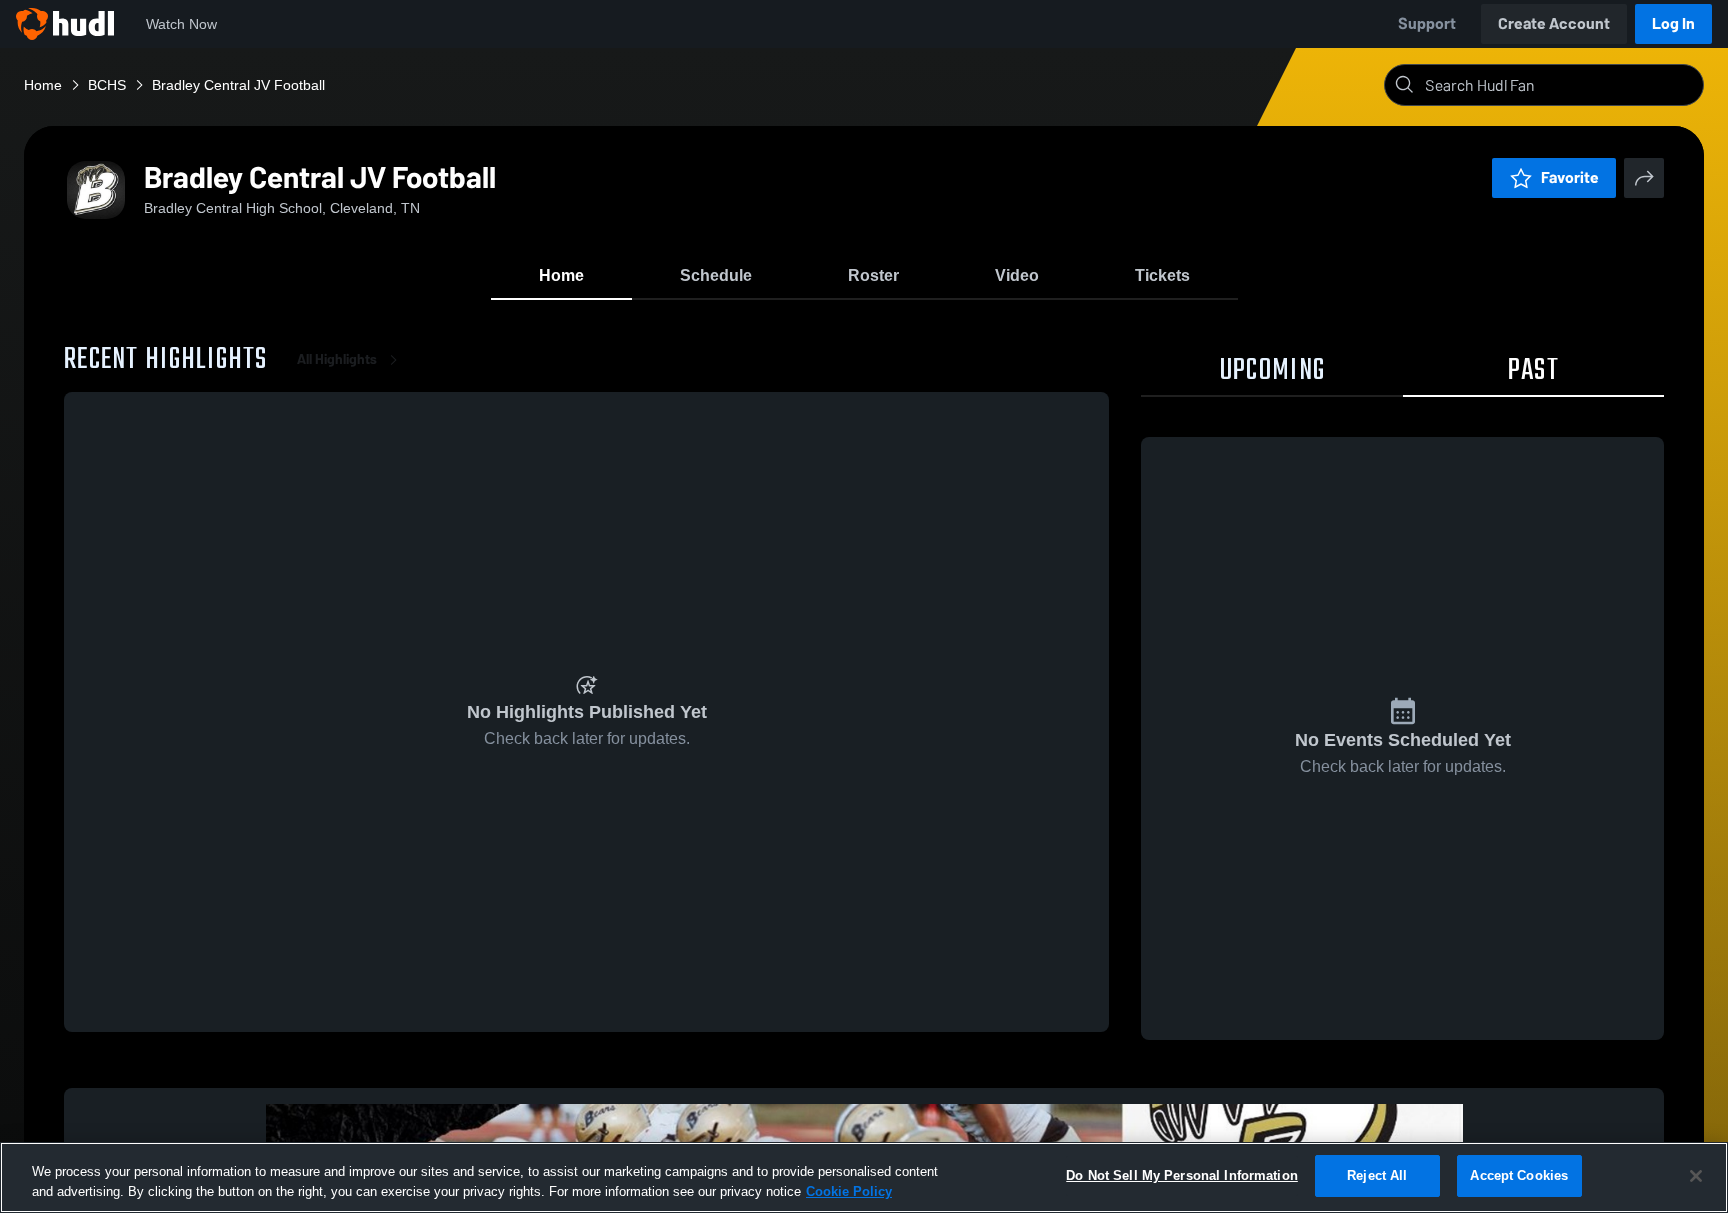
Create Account (1554, 23)
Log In (1673, 23)
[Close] (1696, 1176)
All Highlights (337, 359)
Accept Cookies (1519, 1175)
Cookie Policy (849, 1191)
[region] (864, 1177)
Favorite (1570, 177)
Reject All (1377, 1175)
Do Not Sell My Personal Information (1182, 1175)
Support (1427, 23)
